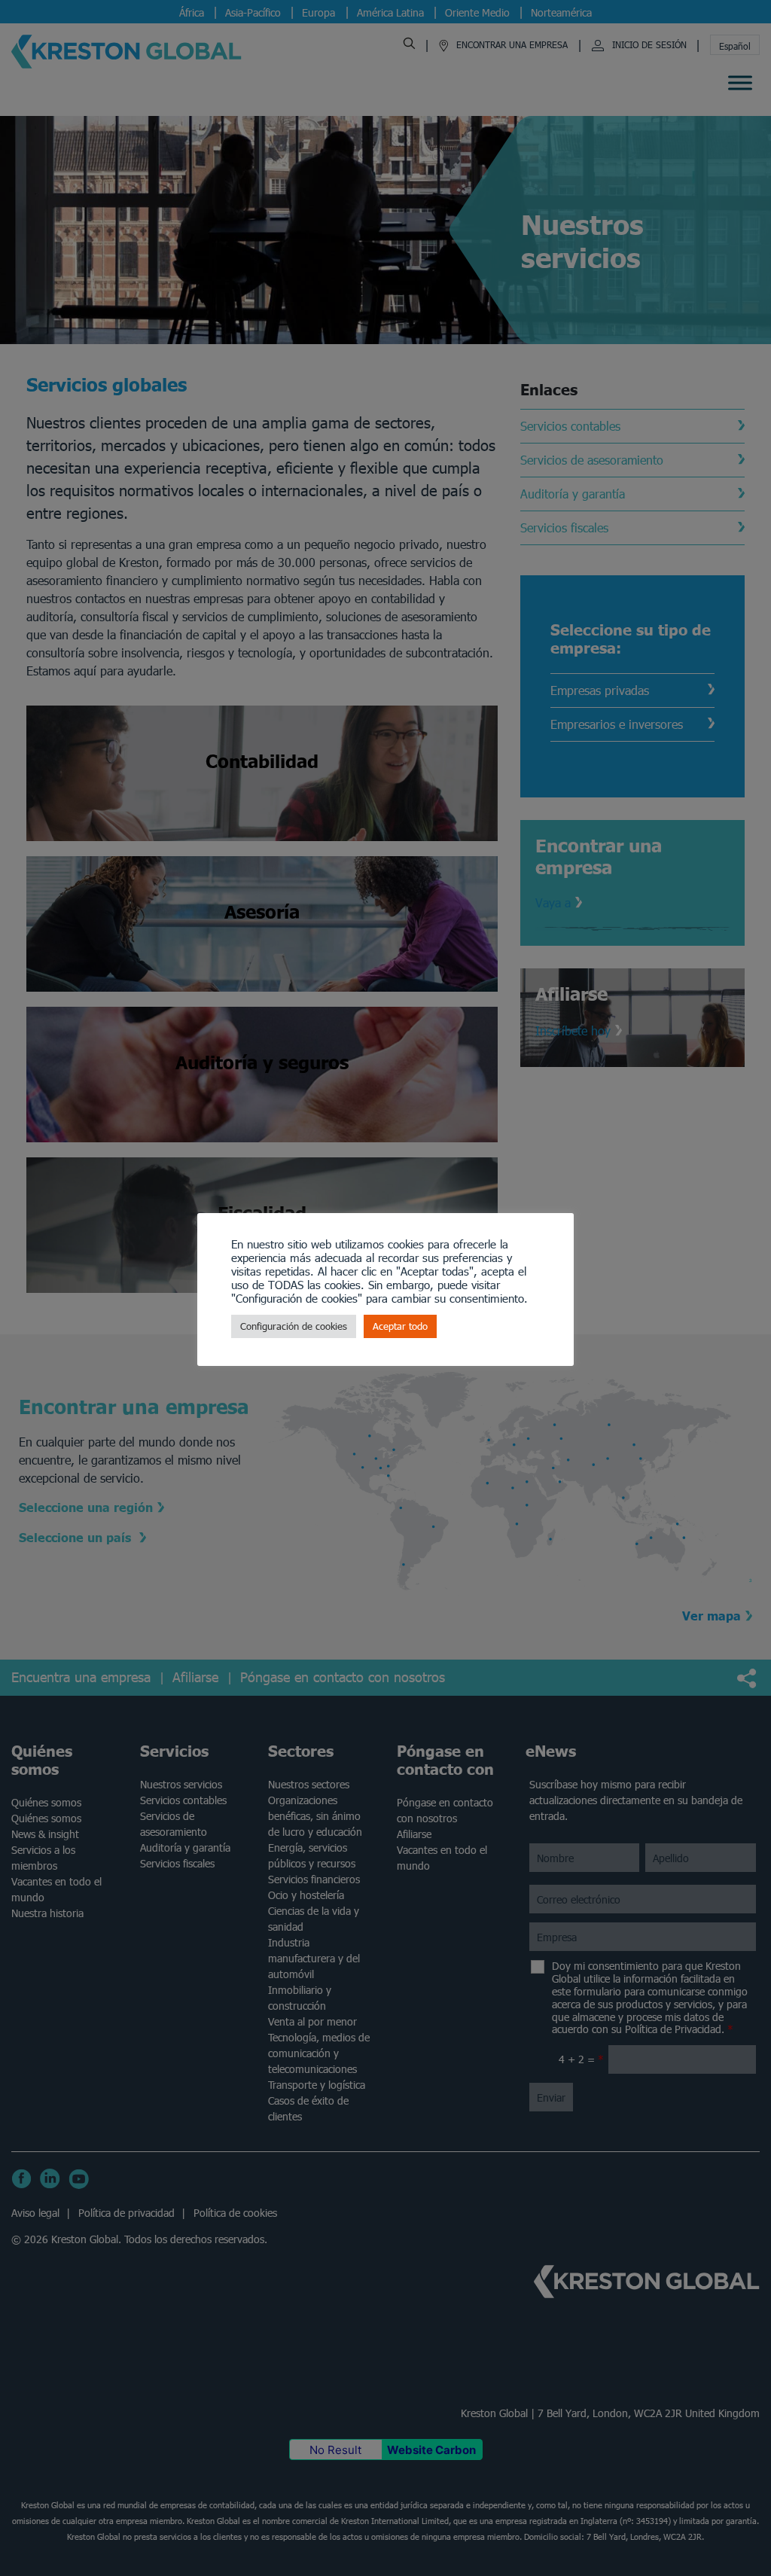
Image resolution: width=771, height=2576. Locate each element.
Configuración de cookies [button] (294, 1326)
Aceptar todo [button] (400, 1326)
